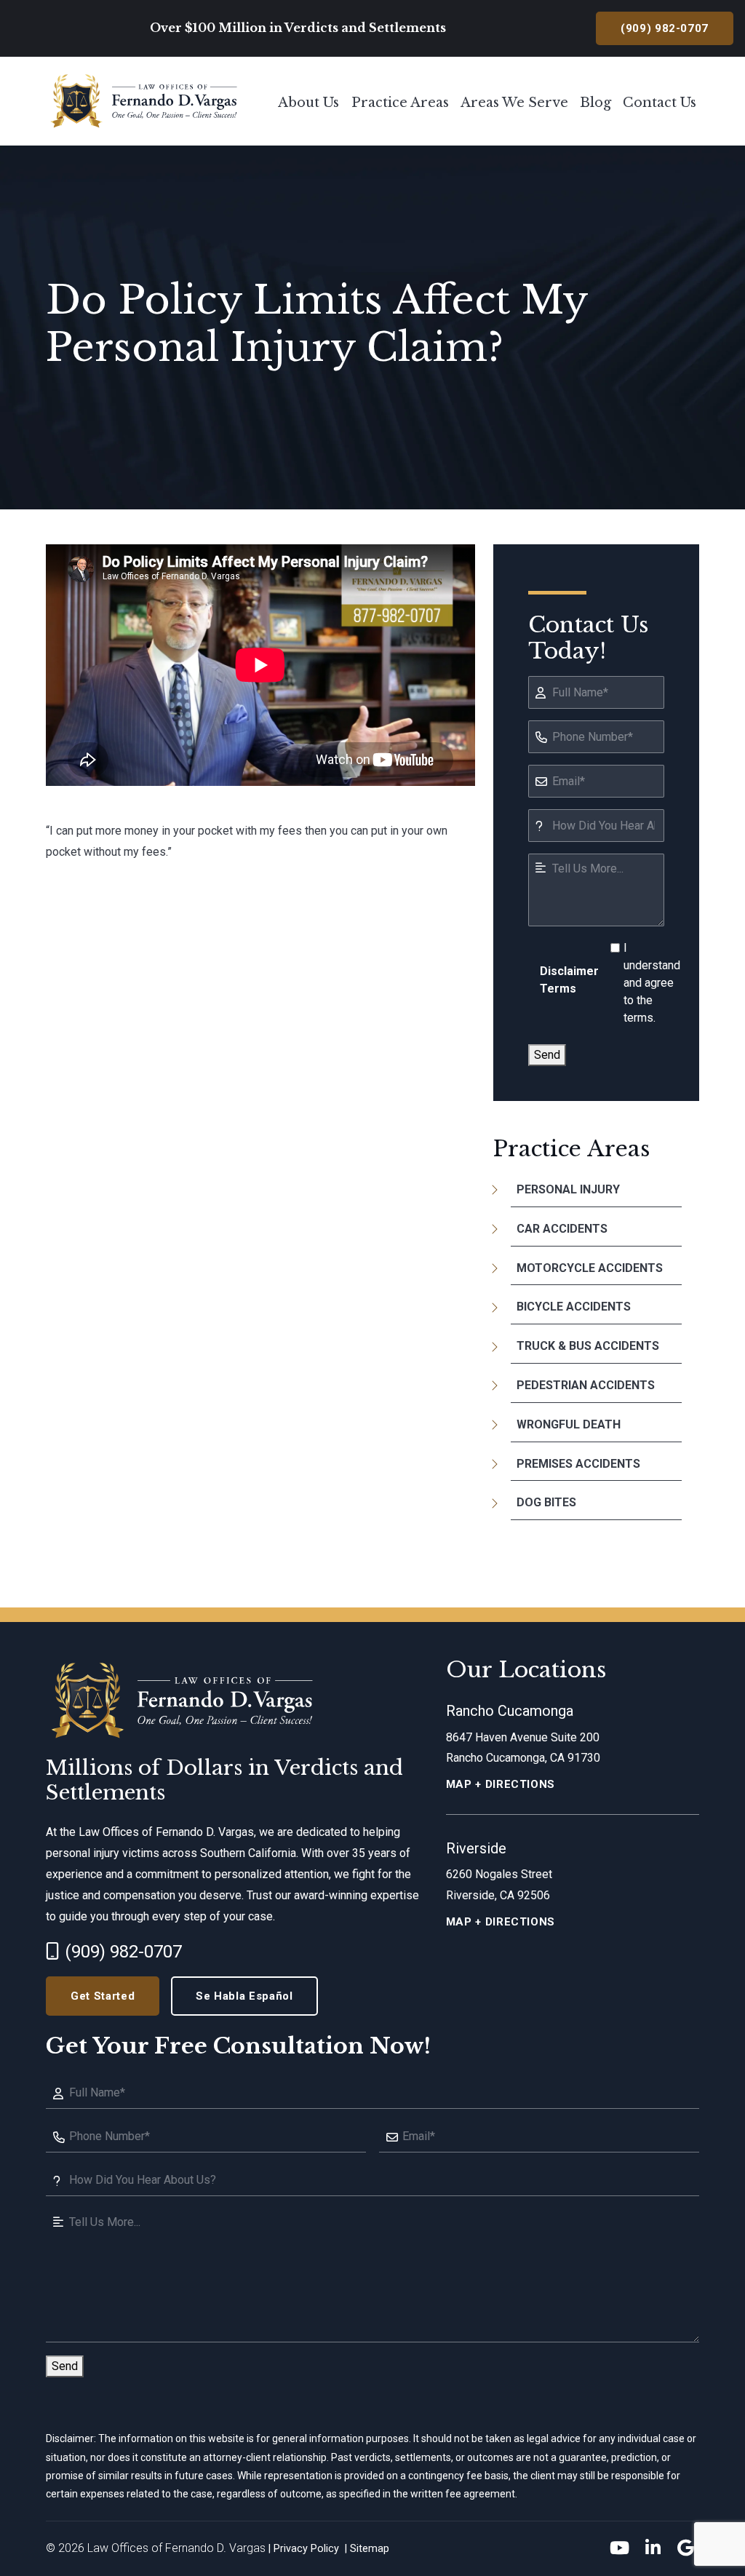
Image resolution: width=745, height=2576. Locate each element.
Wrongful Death (569, 1424)
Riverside (476, 1848)
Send (547, 1055)
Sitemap (370, 2549)
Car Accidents (562, 1229)
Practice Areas (400, 103)
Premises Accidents (578, 1464)
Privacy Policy (306, 2549)
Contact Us (660, 103)
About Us (308, 103)
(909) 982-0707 (123, 1952)
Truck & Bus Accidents (588, 1346)
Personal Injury (568, 1189)
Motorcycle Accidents (590, 1268)
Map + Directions (501, 1784)
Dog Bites (546, 1502)
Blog (595, 103)
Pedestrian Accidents (586, 1385)
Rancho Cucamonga (510, 1711)
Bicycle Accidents (574, 1307)
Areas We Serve (514, 103)
